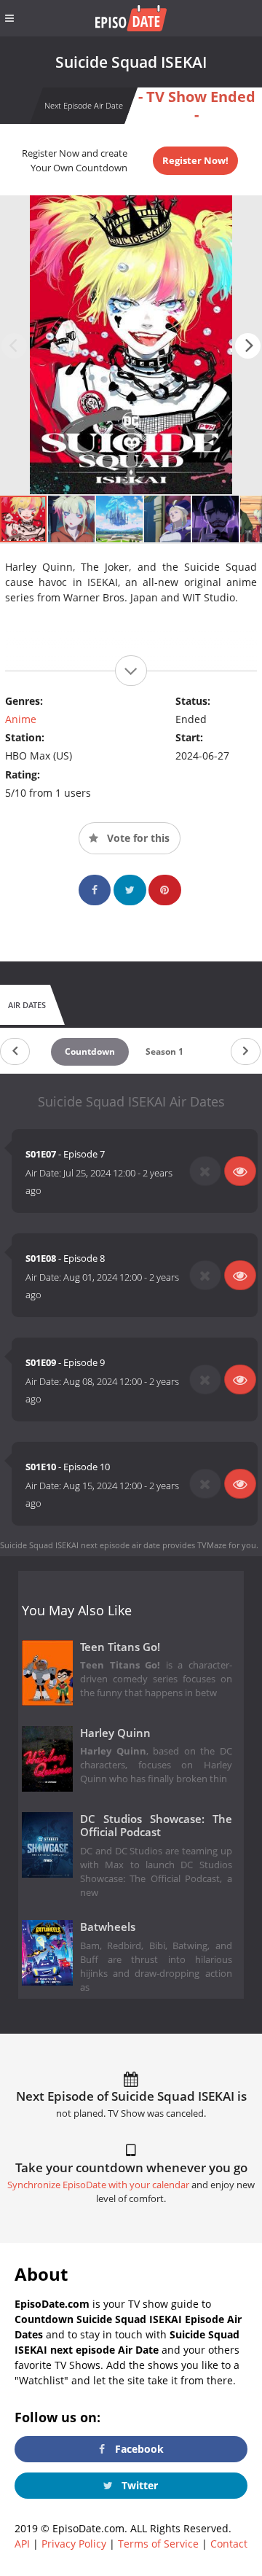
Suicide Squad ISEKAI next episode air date (80, 1545)
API (22, 2544)
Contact (229, 2544)
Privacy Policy (74, 2544)
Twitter (138, 2485)
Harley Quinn (115, 1733)
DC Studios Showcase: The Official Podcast (156, 1826)
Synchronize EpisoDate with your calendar (98, 2185)
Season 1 (164, 1051)
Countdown (90, 1051)
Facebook (138, 2449)
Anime (21, 719)
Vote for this (137, 838)
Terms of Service (158, 2544)
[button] (248, 346)
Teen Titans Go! (120, 1647)
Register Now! (195, 160)
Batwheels (108, 1927)
